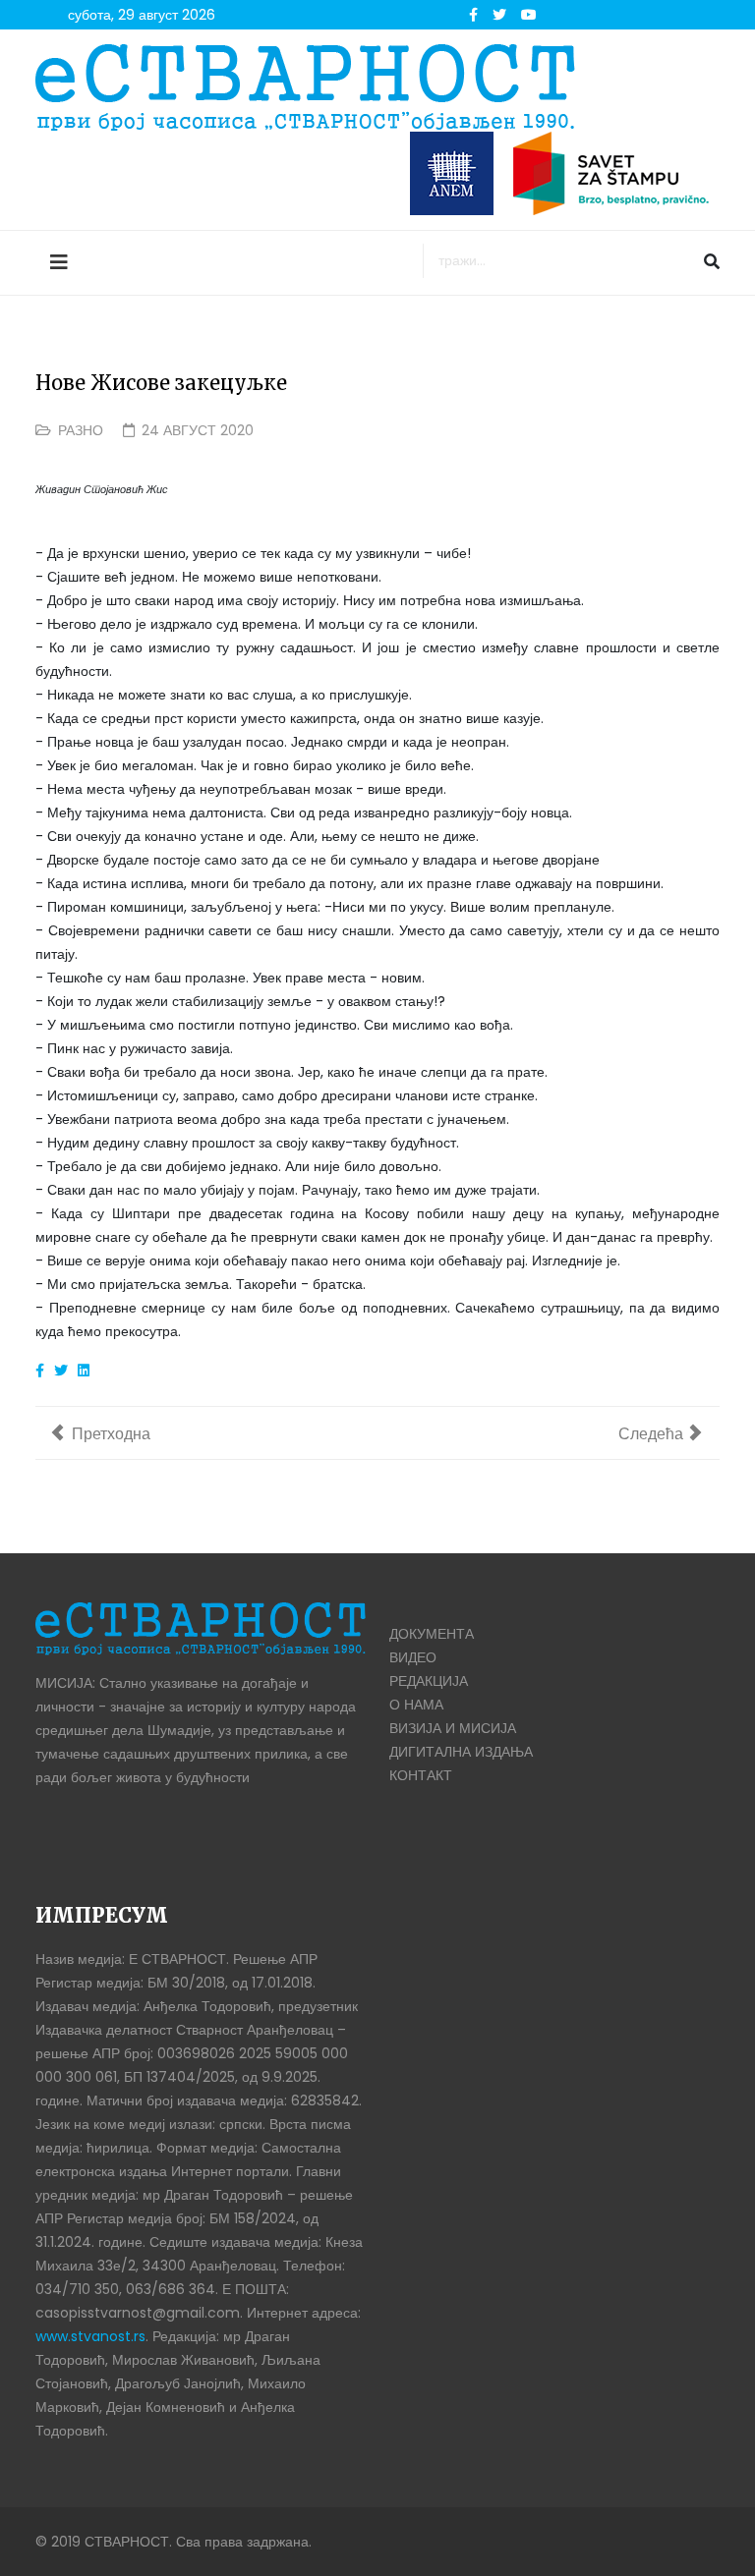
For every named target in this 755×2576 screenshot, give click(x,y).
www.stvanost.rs (90, 2336)
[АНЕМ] (452, 173)
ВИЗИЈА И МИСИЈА (453, 1728)
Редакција (429, 1681)
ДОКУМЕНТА (432, 1634)
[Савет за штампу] (616, 173)
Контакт (421, 1775)
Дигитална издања (461, 1752)
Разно (81, 430)
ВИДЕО (413, 1657)
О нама (416, 1705)
